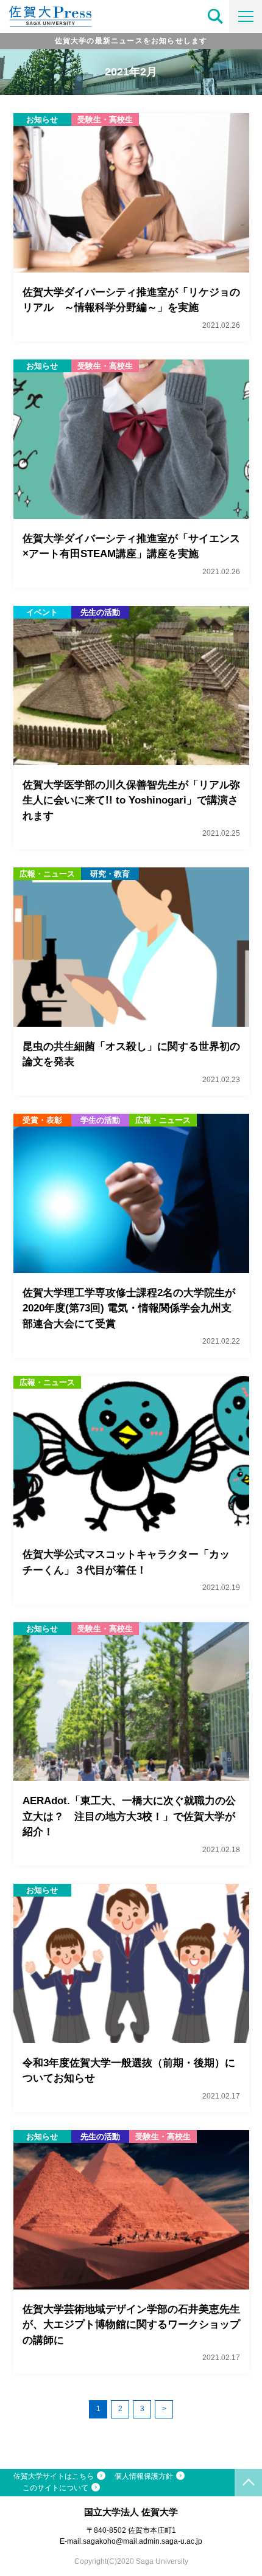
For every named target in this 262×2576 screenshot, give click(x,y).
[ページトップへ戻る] (248, 2483)
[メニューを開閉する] (246, 16)
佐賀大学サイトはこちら (54, 2476)
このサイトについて (55, 2488)
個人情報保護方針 (144, 2476)
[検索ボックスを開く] (215, 16)
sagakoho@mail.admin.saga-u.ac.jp (143, 2541)
